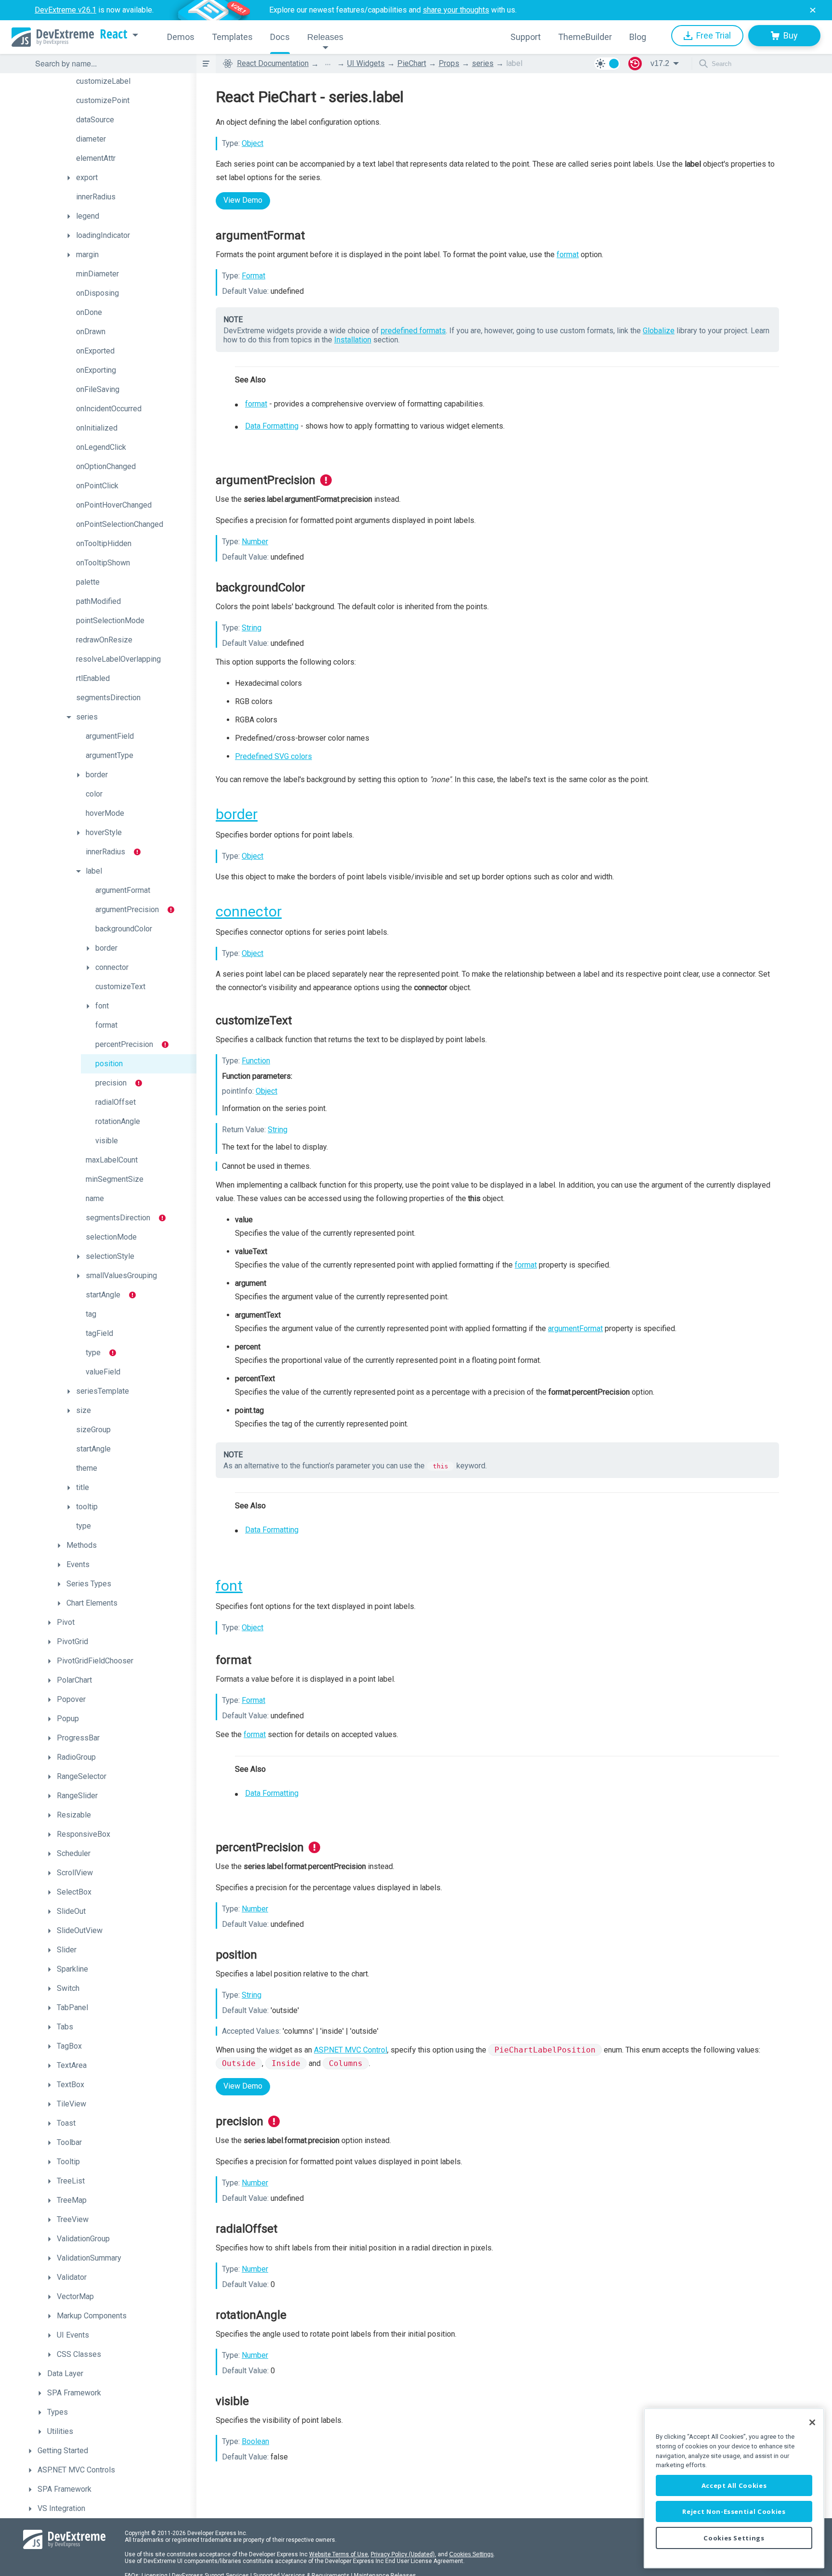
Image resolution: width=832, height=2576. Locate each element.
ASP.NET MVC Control (351, 2050)
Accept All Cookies (734, 2485)
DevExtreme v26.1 (65, 10)
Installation (353, 340)
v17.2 (660, 63)
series (483, 63)
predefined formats (413, 331)
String (252, 628)
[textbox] (110, 64)
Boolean (255, 2441)
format (568, 255)
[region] (734, 2488)
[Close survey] (813, 10)
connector (249, 911)
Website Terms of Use (338, 2554)
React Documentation (273, 63)
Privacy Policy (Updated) (403, 2554)
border (237, 814)
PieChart (412, 63)
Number (255, 542)
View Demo (243, 200)
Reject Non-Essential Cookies (734, 2511)
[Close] (812, 2422)
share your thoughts (456, 10)
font (229, 1586)
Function (256, 1061)
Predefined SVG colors (273, 756)
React (114, 34)
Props (449, 63)
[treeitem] (129, 81)
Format (253, 276)
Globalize (659, 331)
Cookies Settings (471, 2554)
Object (253, 143)
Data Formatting (272, 426)
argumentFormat (575, 1328)
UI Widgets (366, 63)
